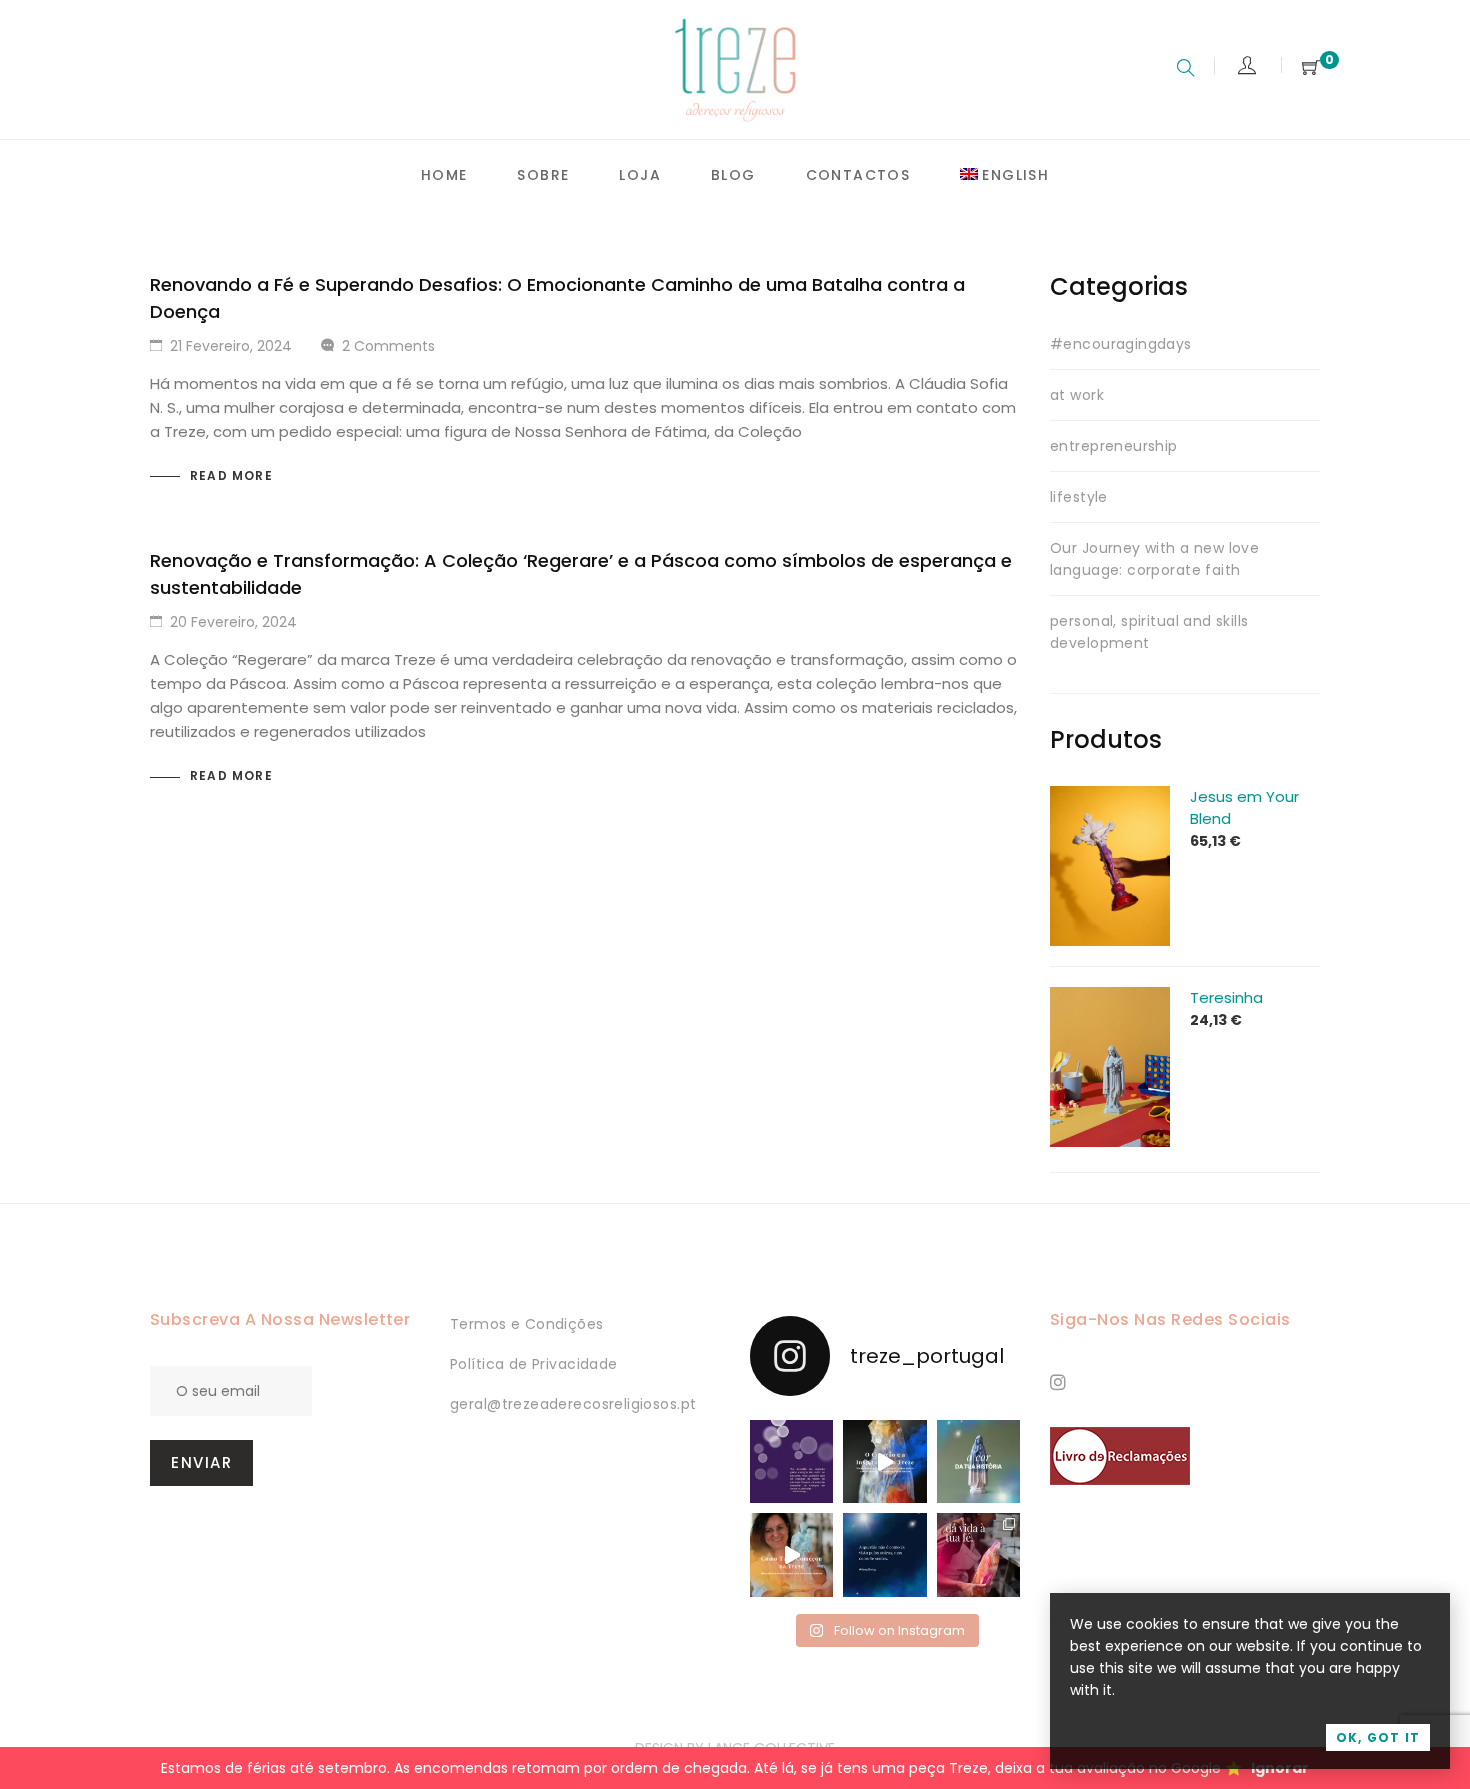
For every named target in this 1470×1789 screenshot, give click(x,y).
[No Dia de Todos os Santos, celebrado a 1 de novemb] (884, 1554)
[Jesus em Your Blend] (1110, 797)
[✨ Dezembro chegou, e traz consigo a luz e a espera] (791, 1461)
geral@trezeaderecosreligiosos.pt (573, 1404)
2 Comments (388, 346)
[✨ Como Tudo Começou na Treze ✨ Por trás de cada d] (791, 1554)
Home (444, 175)
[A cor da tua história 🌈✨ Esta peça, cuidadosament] (978, 1461)
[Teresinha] (1110, 998)
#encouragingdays (1121, 344)
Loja (640, 175)
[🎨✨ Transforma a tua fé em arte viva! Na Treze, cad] (978, 1554)
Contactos (858, 175)
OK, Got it (1378, 1737)
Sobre (543, 175)
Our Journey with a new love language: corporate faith (1154, 559)
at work (1077, 395)
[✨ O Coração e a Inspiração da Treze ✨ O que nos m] (884, 1461)
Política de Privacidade (534, 1364)
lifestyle (1079, 497)
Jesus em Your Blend (1244, 807)
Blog (733, 175)
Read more (231, 475)
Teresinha (1226, 997)
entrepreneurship (1114, 446)
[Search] (1186, 70)
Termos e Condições (527, 1324)
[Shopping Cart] (1311, 68)
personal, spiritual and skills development (1149, 632)
